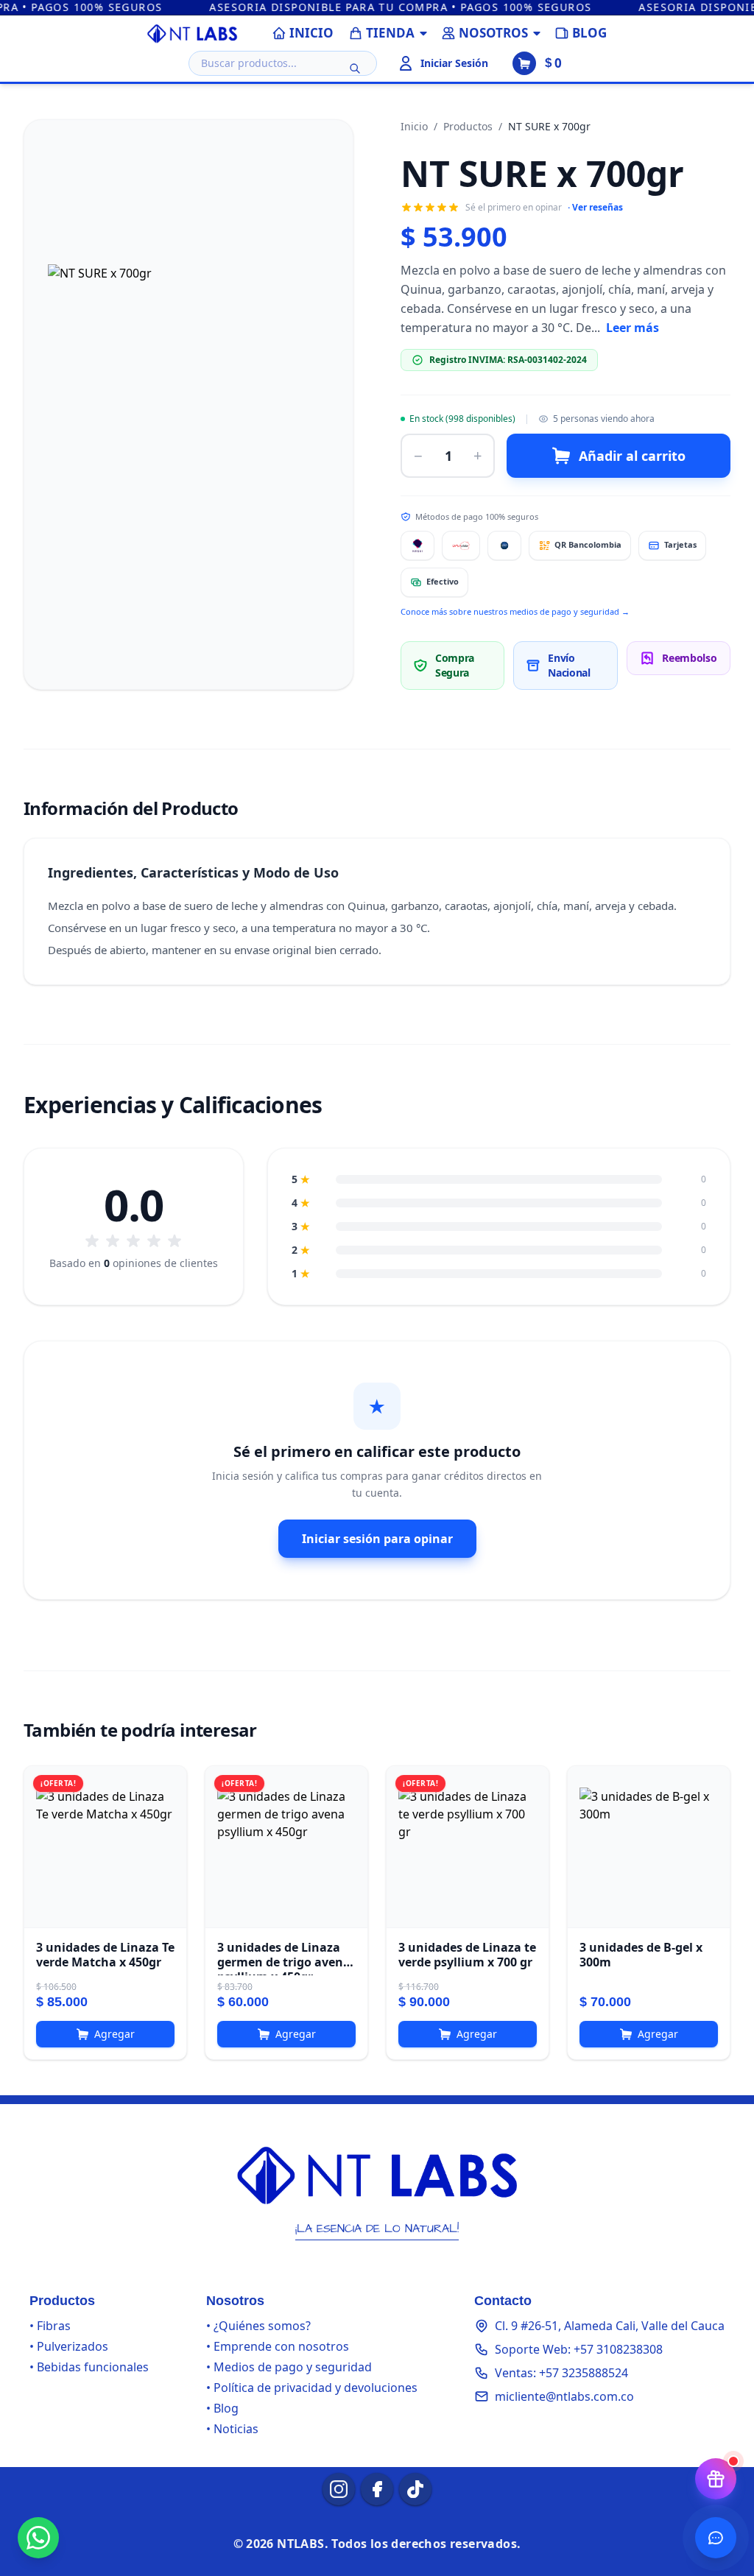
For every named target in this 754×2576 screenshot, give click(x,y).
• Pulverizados (69, 2346)
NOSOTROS (493, 33)
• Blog (222, 2408)
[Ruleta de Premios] (716, 2479)
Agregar (114, 2034)
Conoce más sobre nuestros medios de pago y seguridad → (515, 611)
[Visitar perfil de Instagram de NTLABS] (339, 2489)
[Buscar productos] (355, 68)
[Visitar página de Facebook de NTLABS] (377, 2489)
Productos (468, 126)
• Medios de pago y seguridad (289, 2367)
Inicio (414, 126)
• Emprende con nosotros (278, 2346)
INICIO (311, 33)
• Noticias (232, 2429)
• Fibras (50, 2326)
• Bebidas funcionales (89, 2367)
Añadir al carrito (632, 456)
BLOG (589, 33)
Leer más (633, 328)
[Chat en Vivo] (716, 2538)
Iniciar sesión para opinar (377, 1539)
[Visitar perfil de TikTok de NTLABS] (415, 2489)
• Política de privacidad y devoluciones (312, 2388)
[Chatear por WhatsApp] (38, 2538)
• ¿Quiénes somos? (258, 2326)
